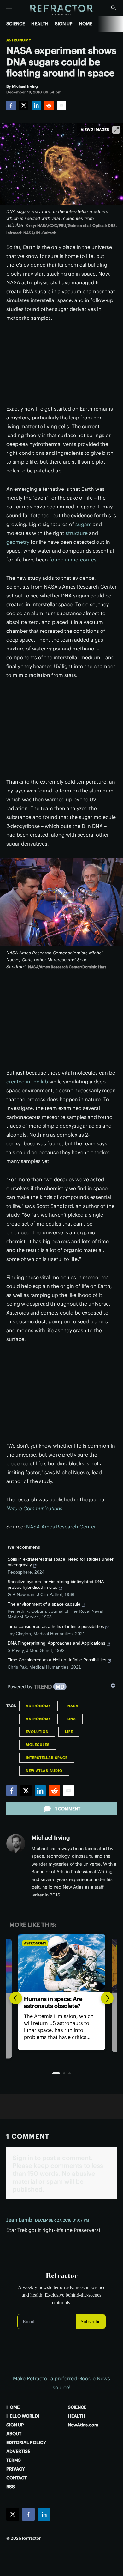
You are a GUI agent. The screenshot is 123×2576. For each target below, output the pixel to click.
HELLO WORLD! (23, 2416)
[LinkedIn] (36, 105)
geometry (18, 542)
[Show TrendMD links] (113, 1686)
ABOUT (14, 2434)
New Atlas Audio (44, 1771)
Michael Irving (51, 1838)
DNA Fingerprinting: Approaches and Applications (56, 1643)
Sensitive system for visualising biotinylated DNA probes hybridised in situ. (56, 1584)
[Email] (61, 105)
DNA (72, 1719)
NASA (73, 1706)
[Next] (107, 1998)
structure (77, 533)
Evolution (37, 1732)
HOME (85, 24)
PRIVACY (16, 2469)
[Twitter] (24, 105)
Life (69, 1732)
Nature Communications (34, 1508)
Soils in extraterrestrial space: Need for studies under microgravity (61, 1562)
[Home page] (62, 10)
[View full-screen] (116, 130)
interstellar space (47, 1758)
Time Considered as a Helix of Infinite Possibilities (57, 1660)
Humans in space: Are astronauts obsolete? (53, 2002)
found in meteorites (73, 560)
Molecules (38, 1745)
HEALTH (40, 24)
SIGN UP (64, 24)
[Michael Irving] (16, 1843)
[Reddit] (49, 105)
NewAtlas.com (83, 2425)
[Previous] (16, 1998)
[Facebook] (11, 105)
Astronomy (19, 40)
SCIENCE (16, 24)
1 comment (68, 1809)
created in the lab (27, 1082)
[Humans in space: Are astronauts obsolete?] (61, 1963)
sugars (83, 524)
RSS (11, 2487)
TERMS (14, 2460)
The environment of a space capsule (44, 1604)
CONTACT (17, 2478)
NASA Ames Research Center (61, 1527)
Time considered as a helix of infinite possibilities (56, 1626)
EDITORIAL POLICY (26, 2442)
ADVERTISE (18, 2451)
